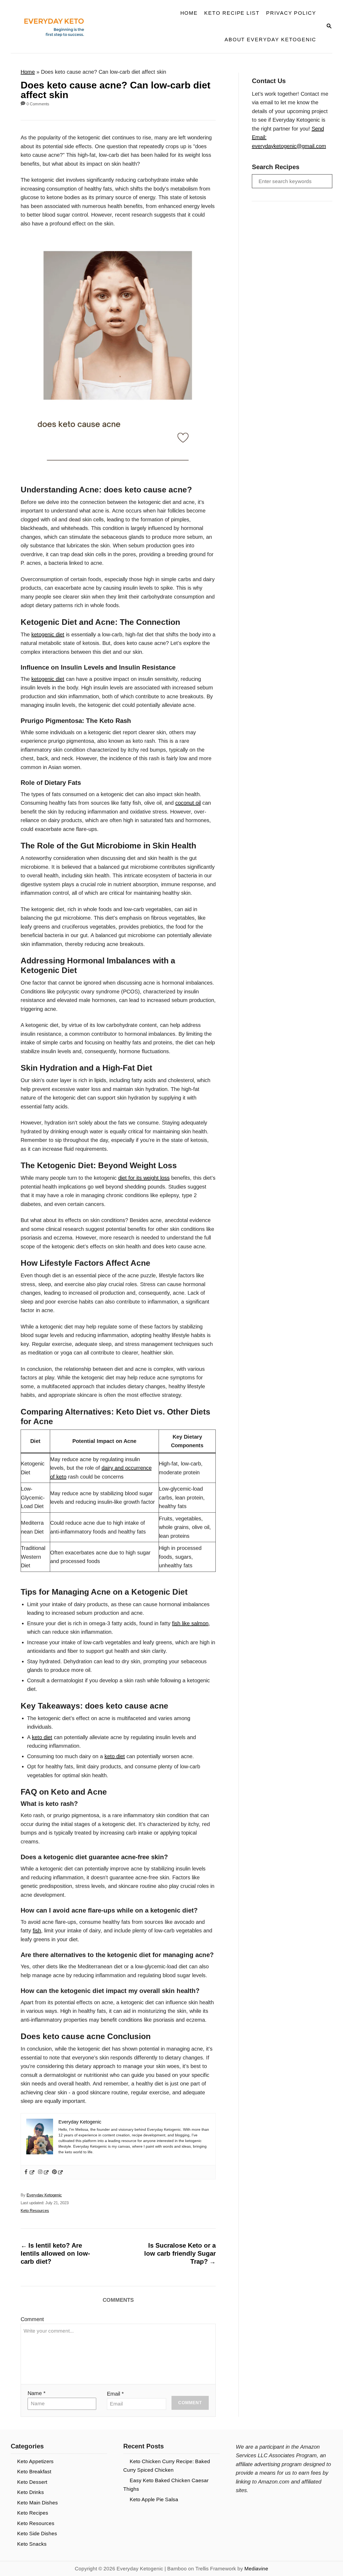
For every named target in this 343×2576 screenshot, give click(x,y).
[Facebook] (29, 2172)
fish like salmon (190, 1623)
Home (28, 72)
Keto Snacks (32, 2544)
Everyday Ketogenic (44, 2195)
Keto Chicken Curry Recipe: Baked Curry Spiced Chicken (167, 2466)
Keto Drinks (31, 2492)
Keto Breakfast (34, 2472)
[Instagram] (44, 2172)
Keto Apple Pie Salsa (154, 2499)
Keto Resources (35, 2211)
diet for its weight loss (144, 1178)
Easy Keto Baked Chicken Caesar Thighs (166, 2485)
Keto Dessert (32, 2482)
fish (37, 1931)
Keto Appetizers (35, 2461)
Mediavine (256, 2569)
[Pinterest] (58, 2172)
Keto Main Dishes (38, 2503)
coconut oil (188, 803)
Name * (37, 2393)
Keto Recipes (33, 2513)
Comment (32, 2319)
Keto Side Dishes (37, 2534)
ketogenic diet (48, 634)
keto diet (42, 1737)
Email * (115, 2394)
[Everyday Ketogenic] (52, 27)
